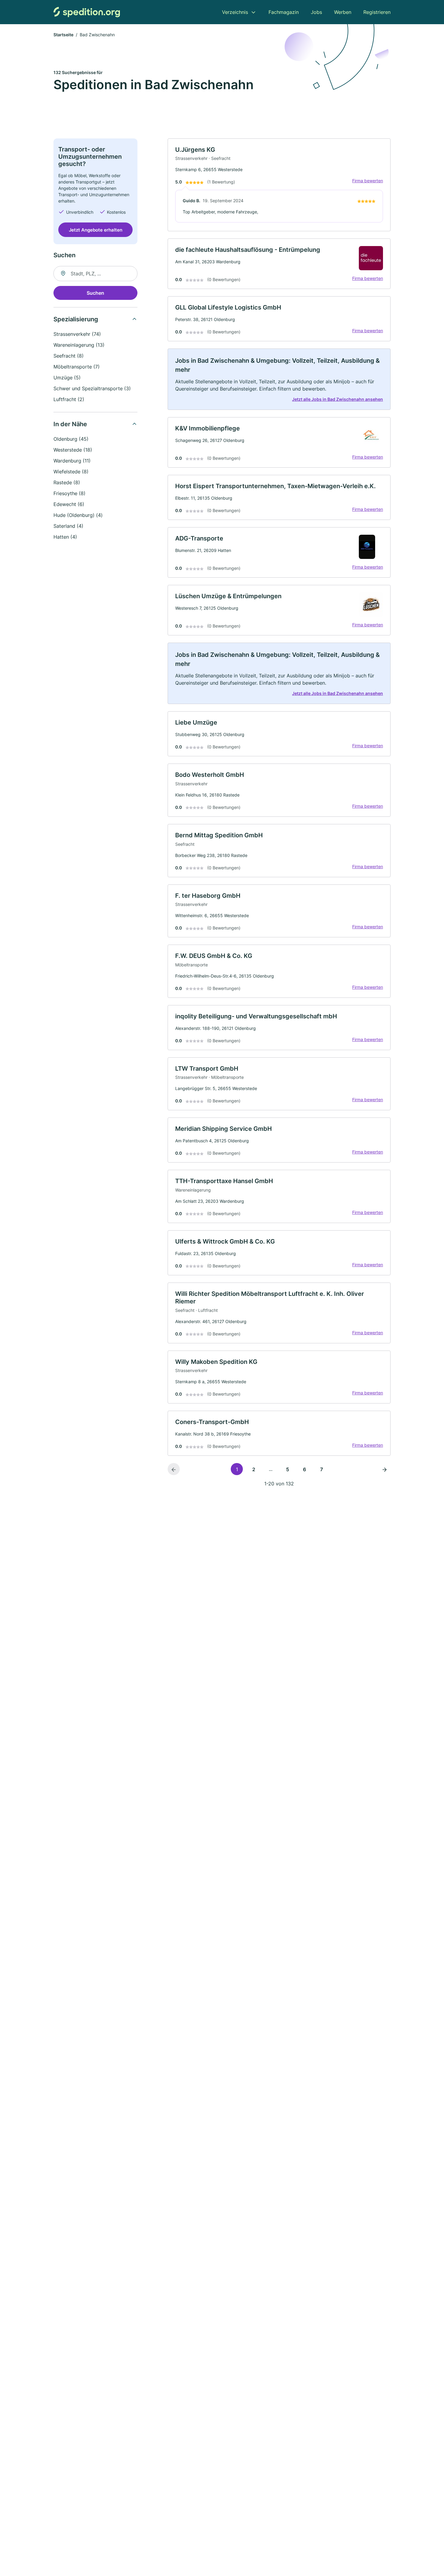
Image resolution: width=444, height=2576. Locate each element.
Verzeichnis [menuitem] (235, 12)
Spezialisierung (76, 319)
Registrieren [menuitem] (377, 12)
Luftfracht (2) (69, 399)
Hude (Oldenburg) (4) (78, 515)
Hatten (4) (65, 537)
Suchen (95, 293)
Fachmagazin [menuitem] (284, 12)
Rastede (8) (67, 482)
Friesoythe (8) (69, 493)
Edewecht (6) (69, 504)
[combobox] (95, 274)
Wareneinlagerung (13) (79, 345)
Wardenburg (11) (72, 461)
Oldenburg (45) (71, 439)
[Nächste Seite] (384, 1469)
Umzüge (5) (67, 378)
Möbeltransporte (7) (77, 367)
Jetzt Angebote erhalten (96, 230)
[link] (279, 185)
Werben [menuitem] (343, 12)
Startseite (63, 35)
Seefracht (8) (69, 356)
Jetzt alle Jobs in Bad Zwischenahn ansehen (338, 399)
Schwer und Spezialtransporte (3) (92, 388)
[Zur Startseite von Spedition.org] (87, 12)
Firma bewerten (368, 181)
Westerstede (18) (73, 450)
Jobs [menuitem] (316, 12)
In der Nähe (70, 424)
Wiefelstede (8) (71, 472)
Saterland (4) (68, 526)
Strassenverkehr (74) (77, 334)
